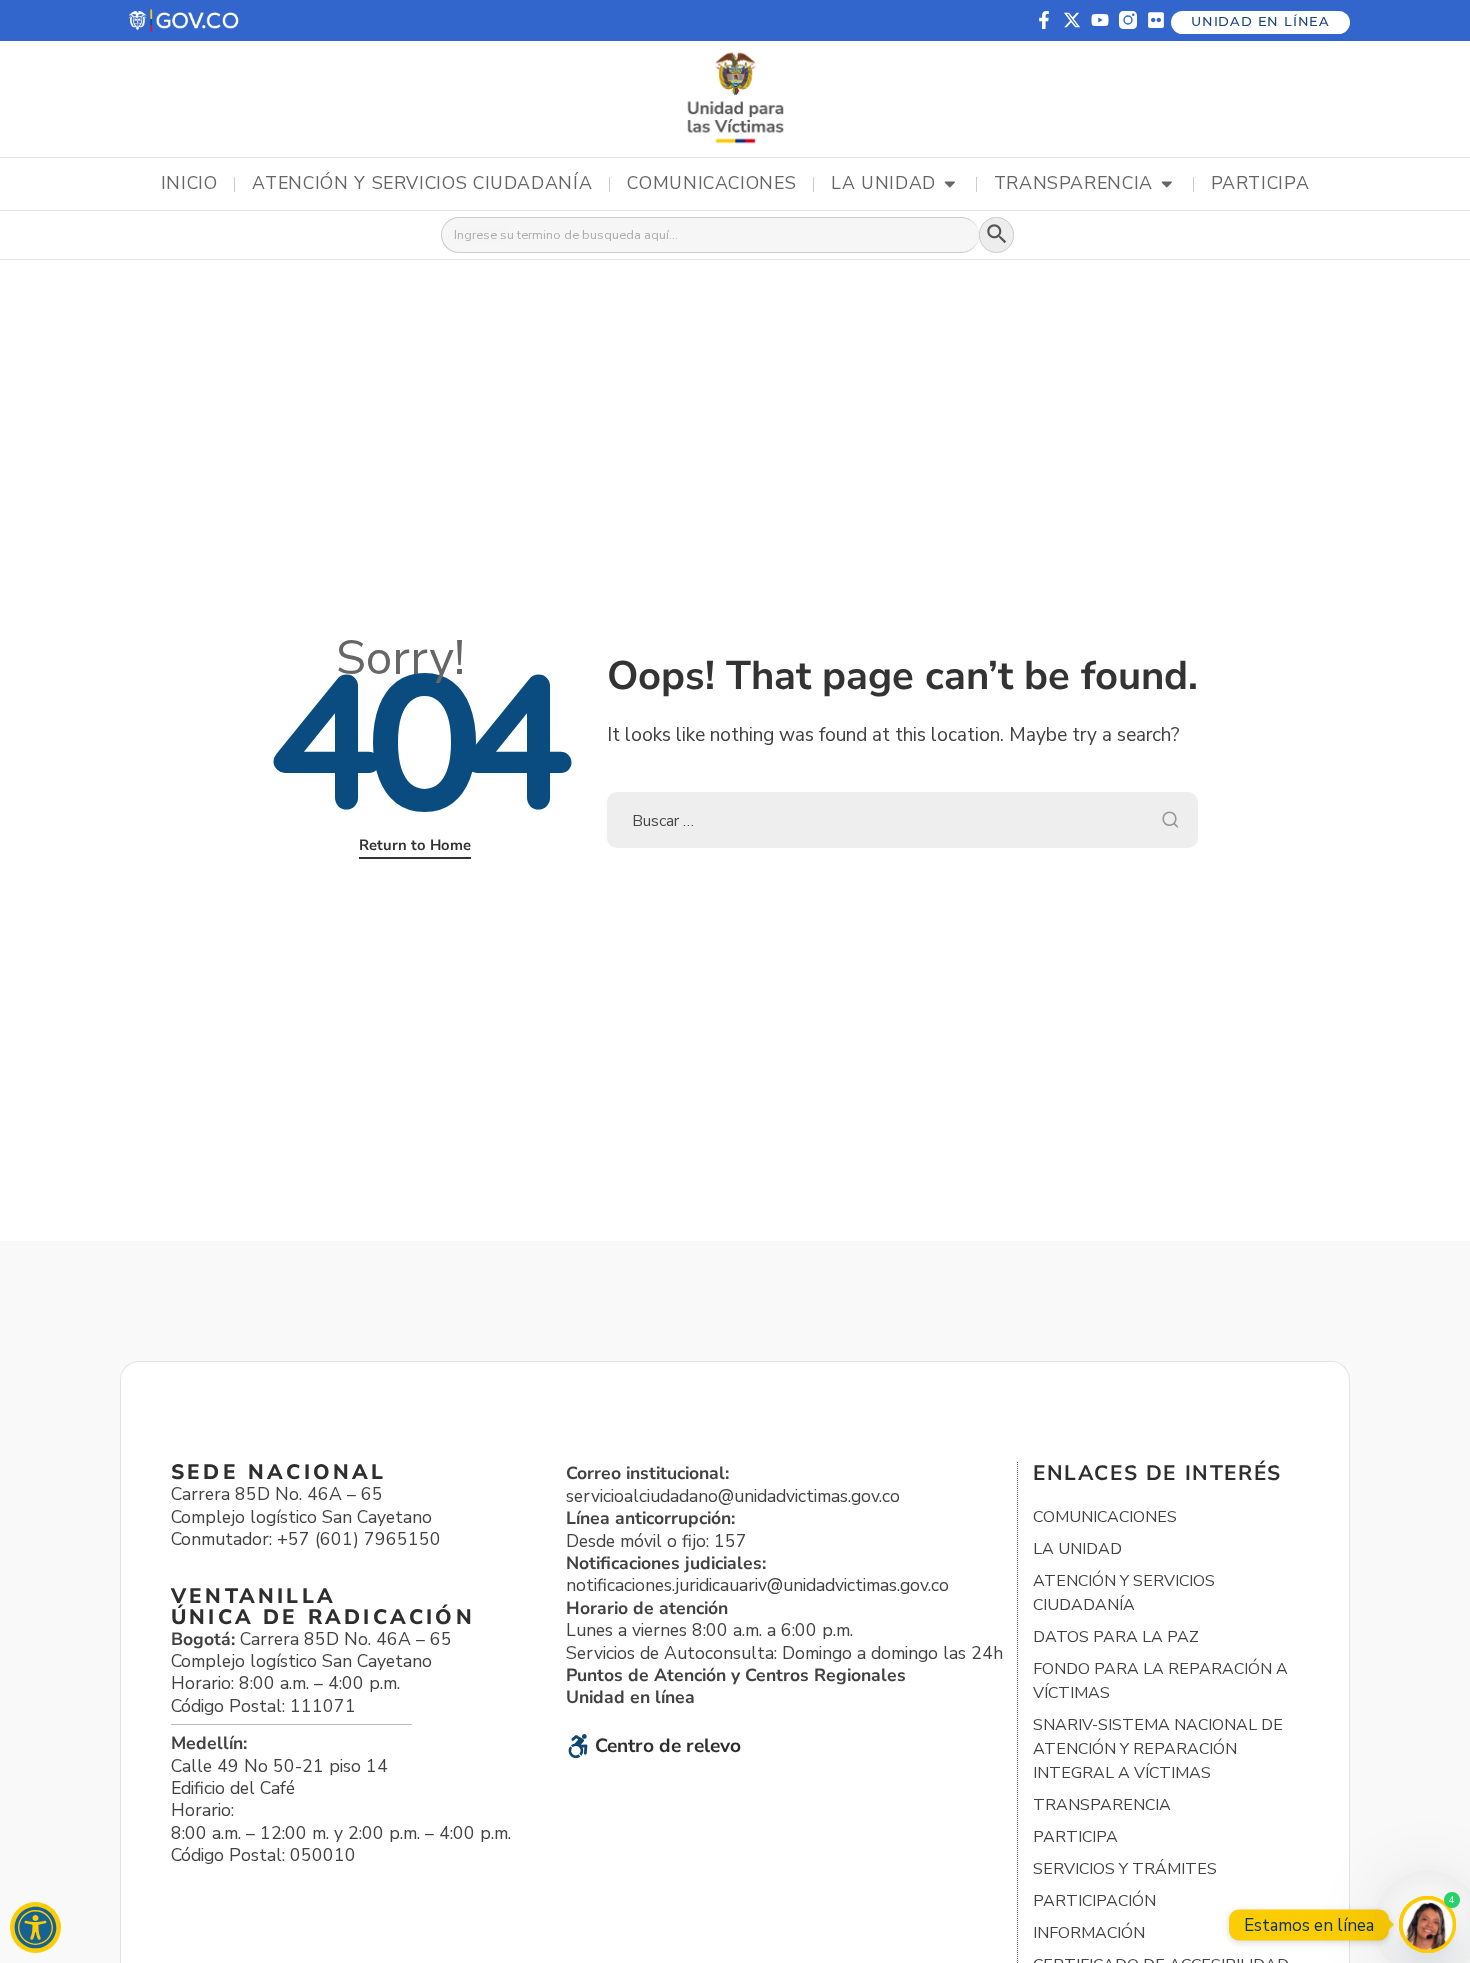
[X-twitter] (1072, 20)
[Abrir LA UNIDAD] (950, 184)
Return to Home (415, 845)
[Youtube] (1100, 20)
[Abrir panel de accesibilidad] (35, 1927)
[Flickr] (1156, 20)
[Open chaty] (1427, 1924)
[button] (185, 20)
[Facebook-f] (1044, 20)
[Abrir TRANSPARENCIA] (1167, 184)
